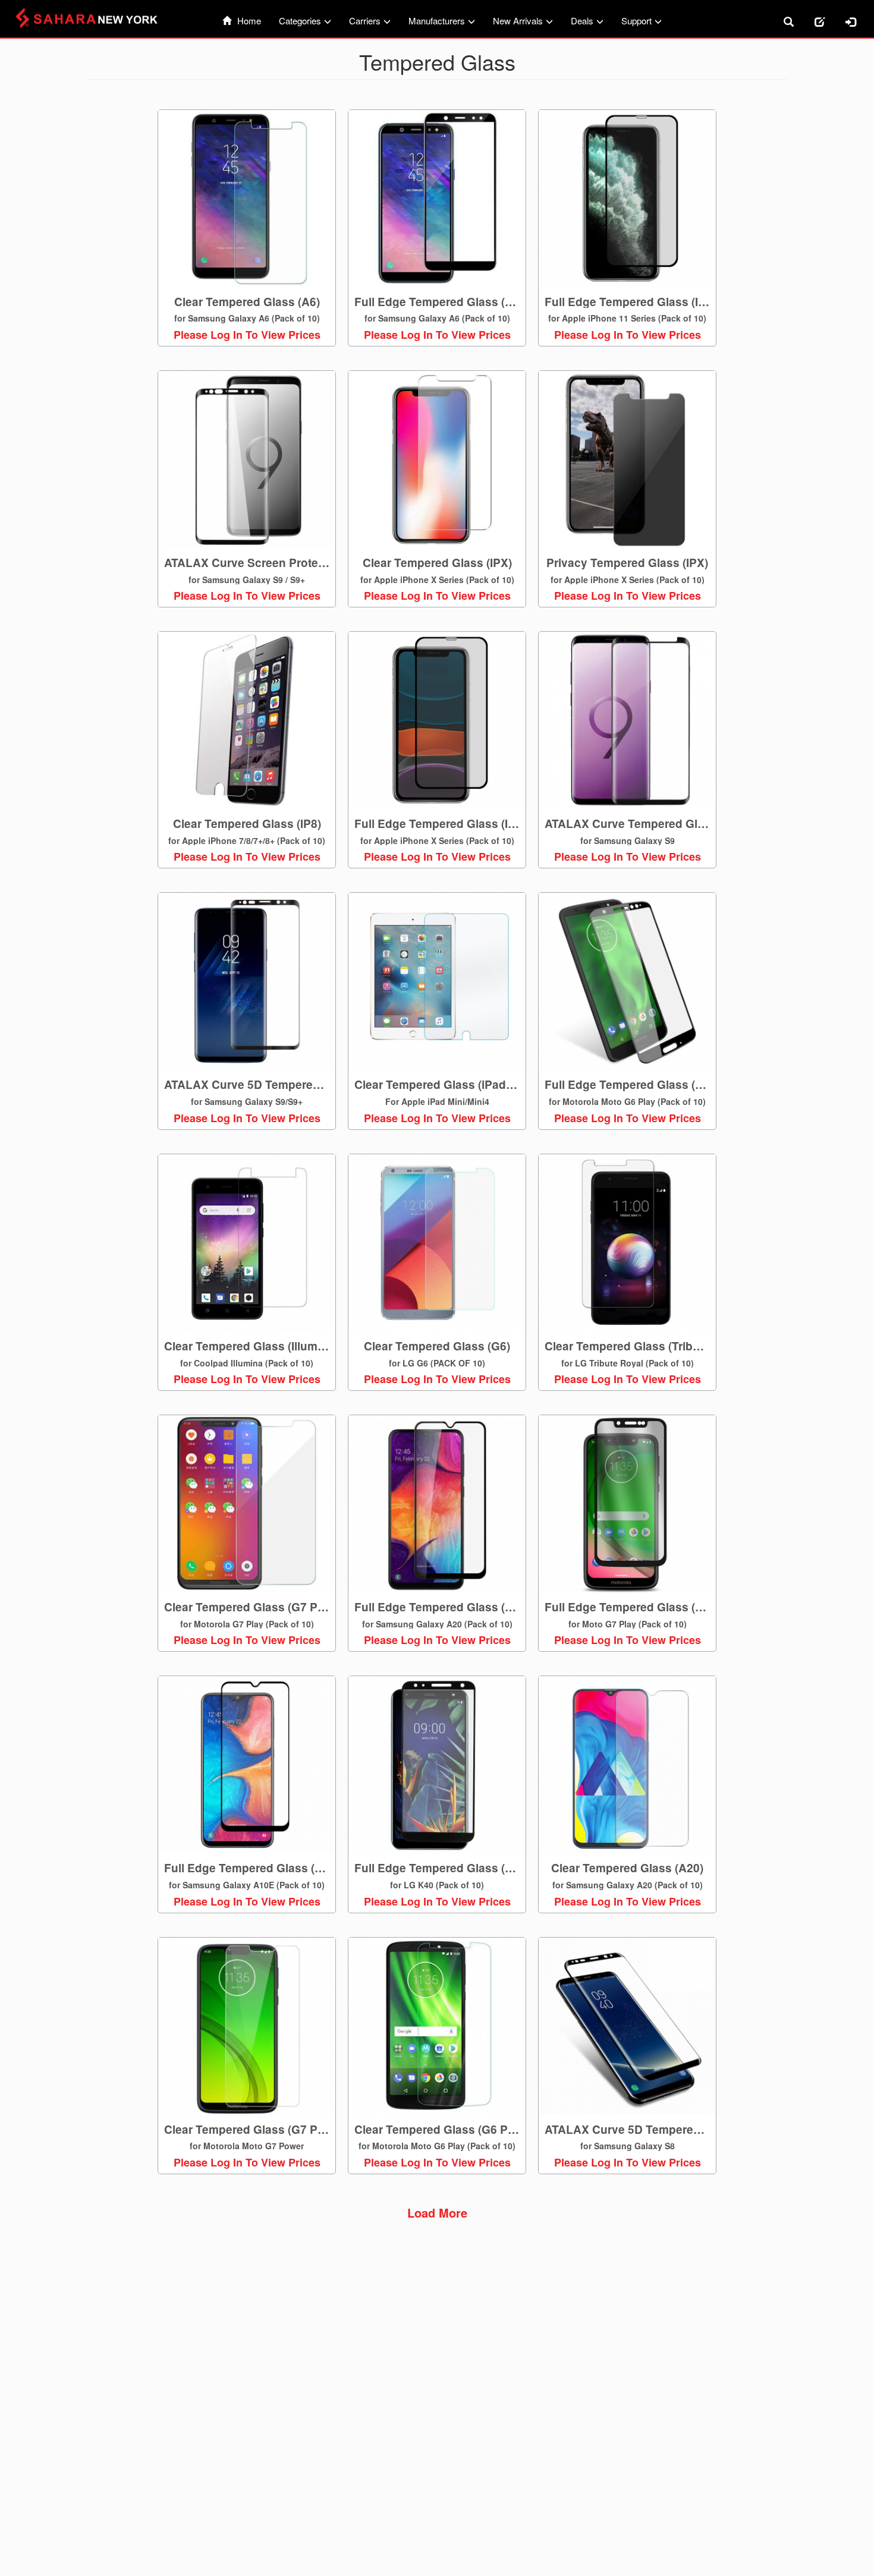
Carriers (365, 21)
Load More (437, 2213)
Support (636, 21)
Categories (300, 21)
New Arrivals (518, 21)
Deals (582, 21)
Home (249, 21)
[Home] (93, 18)
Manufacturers (437, 21)
